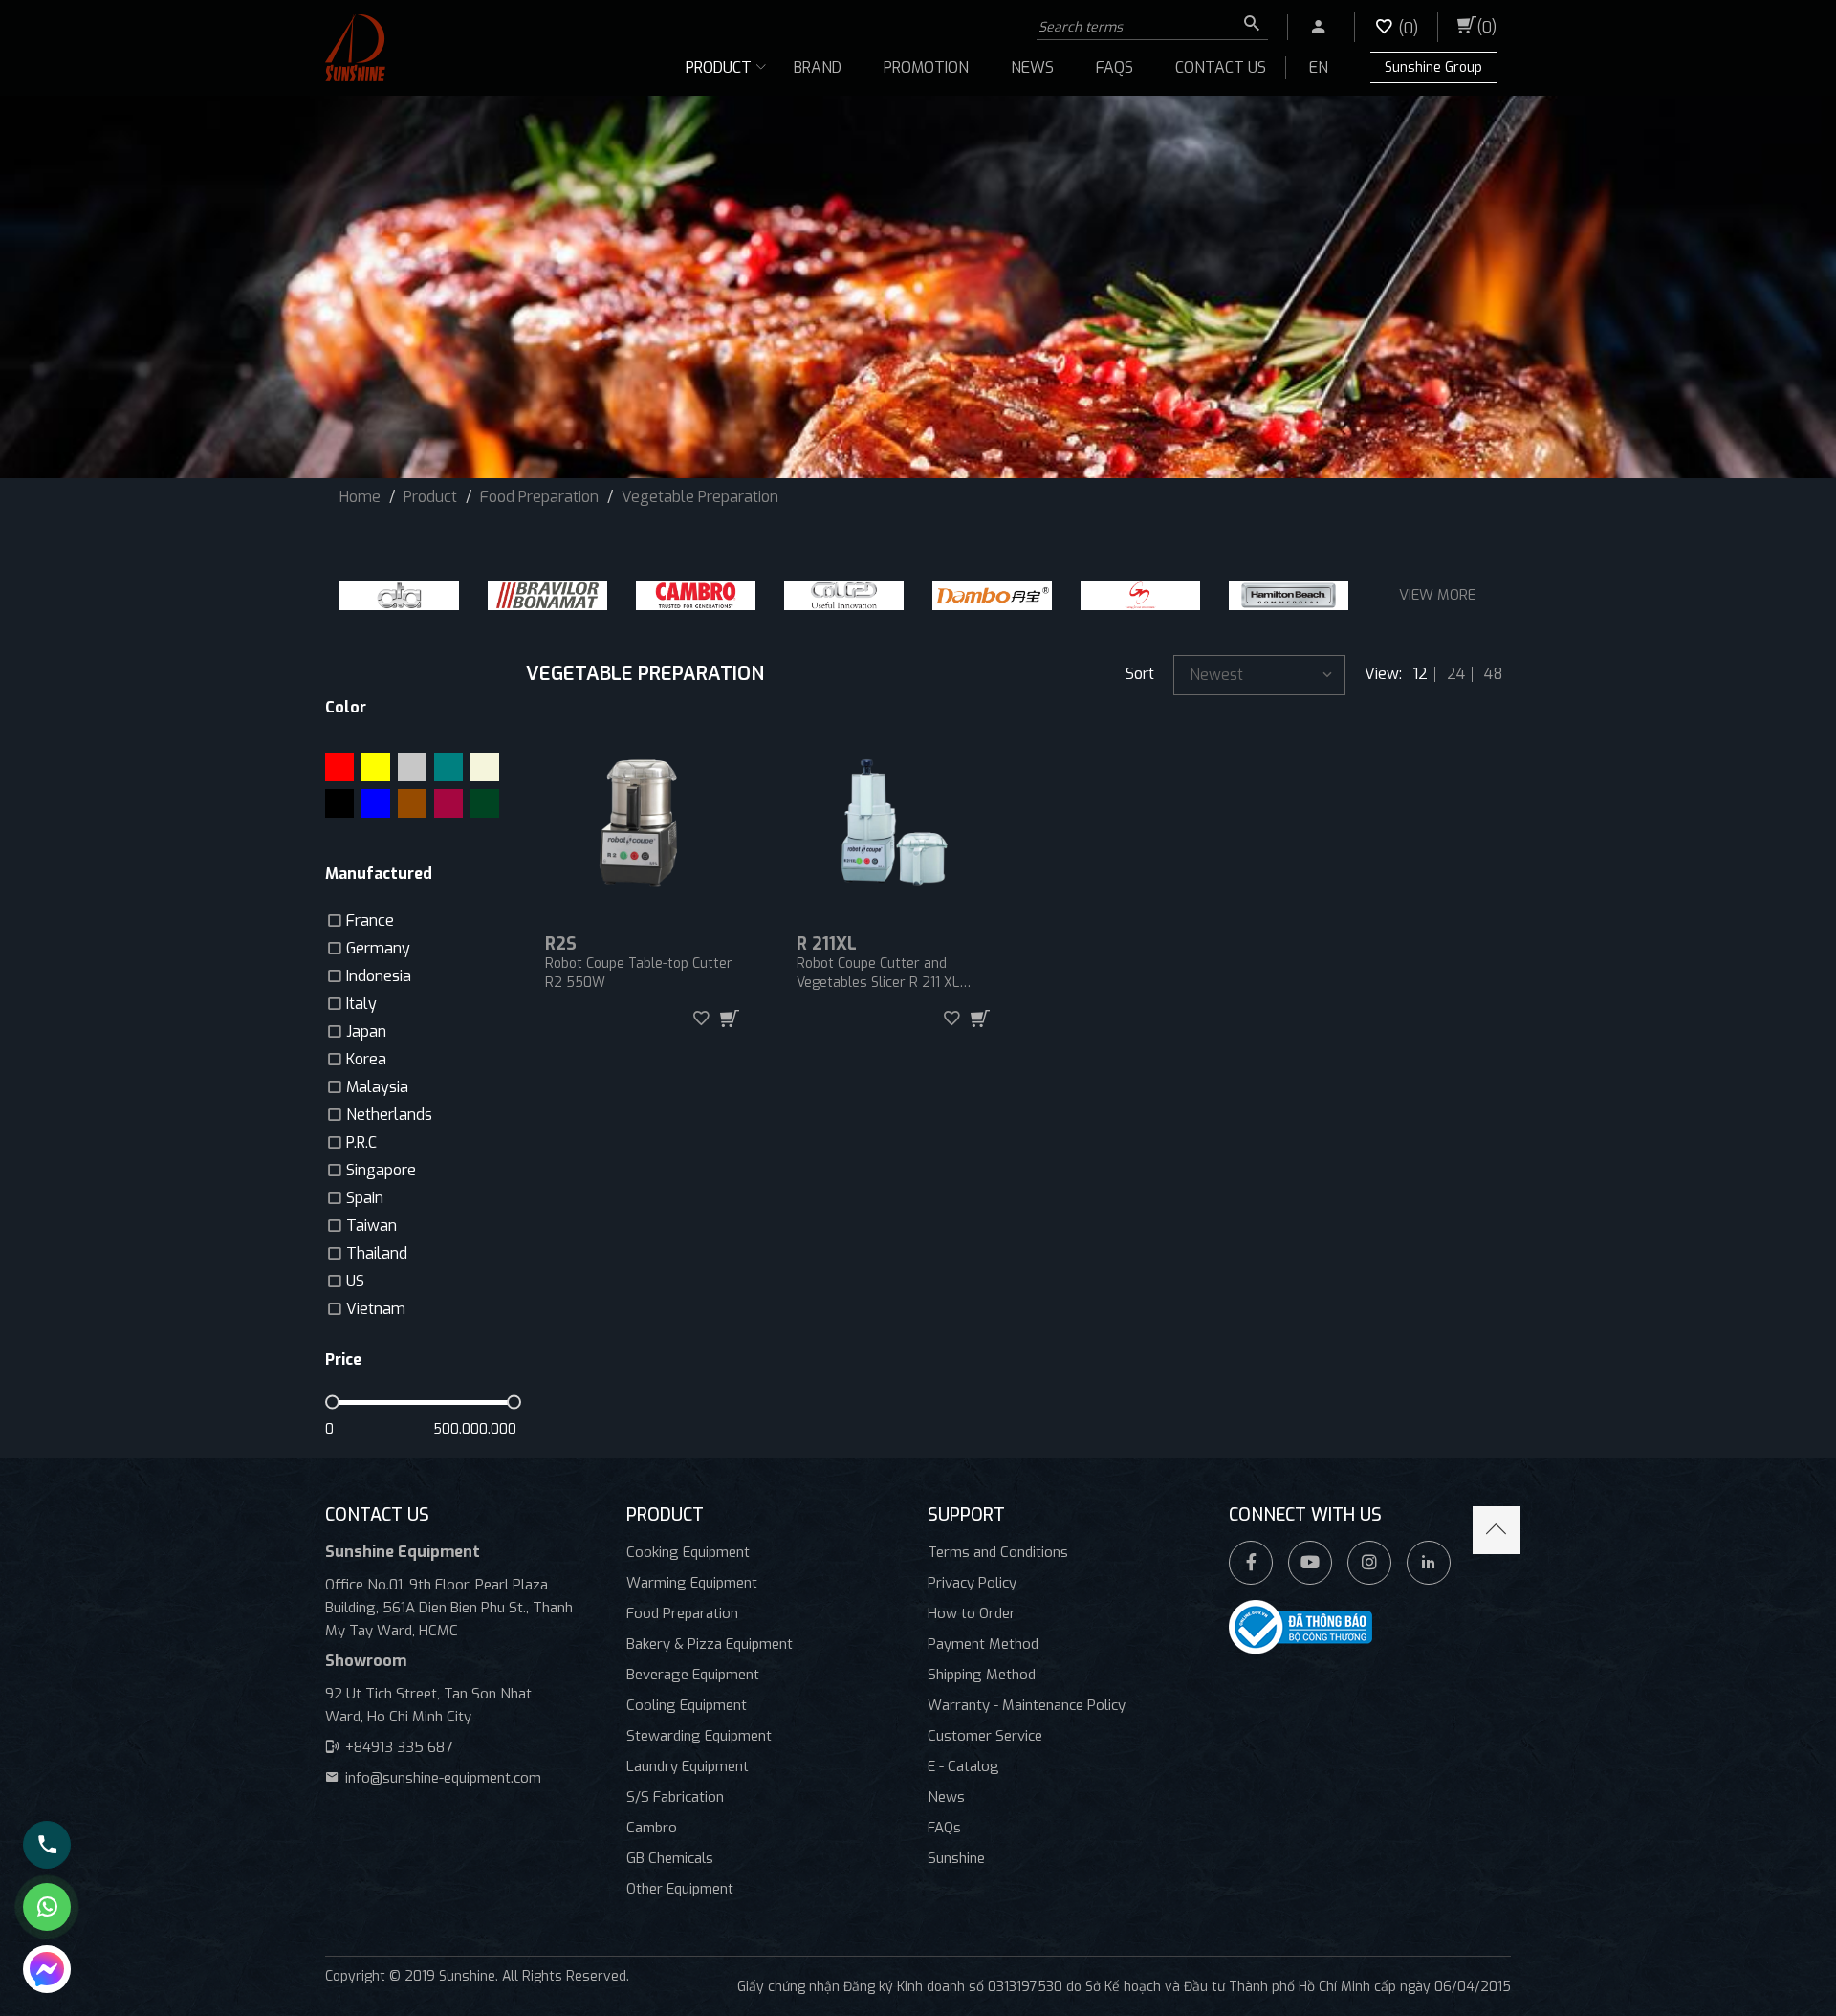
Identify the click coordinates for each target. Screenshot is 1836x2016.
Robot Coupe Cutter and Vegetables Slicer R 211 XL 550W (878, 974)
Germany (378, 948)
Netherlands (389, 1115)
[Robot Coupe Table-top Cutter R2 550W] (642, 822)
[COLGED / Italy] (844, 595)
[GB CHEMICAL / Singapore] (1140, 595)
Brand (818, 67)
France (370, 920)
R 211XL (827, 944)
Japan (366, 1031)
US (355, 1281)
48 (1494, 674)
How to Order (972, 1613)
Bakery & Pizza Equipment (710, 1644)
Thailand (377, 1253)
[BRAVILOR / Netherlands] (547, 595)
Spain (365, 1198)
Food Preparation (682, 1613)
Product (719, 67)
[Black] (339, 803)
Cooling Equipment (687, 1705)
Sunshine (956, 1858)
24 (1456, 674)
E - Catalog (963, 1766)
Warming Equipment (692, 1583)
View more (1437, 595)
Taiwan (372, 1226)
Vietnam (376, 1309)
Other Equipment (680, 1889)
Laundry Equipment (688, 1766)
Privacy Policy (972, 1583)
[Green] (485, 803)
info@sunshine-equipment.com (443, 1778)
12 (1421, 674)
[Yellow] (376, 767)
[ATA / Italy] (399, 595)
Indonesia (379, 976)
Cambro (652, 1828)
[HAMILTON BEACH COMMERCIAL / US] (1289, 595)
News (1032, 67)
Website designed (381, 1996)
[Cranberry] (448, 803)
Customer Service (985, 1736)
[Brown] (412, 803)
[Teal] (448, 767)
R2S (561, 944)
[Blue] (376, 803)
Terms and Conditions (998, 1552)
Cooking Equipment (688, 1552)
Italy (361, 1004)
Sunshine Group (1433, 67)
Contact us (1221, 67)
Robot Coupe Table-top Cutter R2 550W (639, 973)
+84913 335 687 (399, 1747)
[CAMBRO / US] (696, 595)
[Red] (339, 767)
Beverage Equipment (693, 1675)
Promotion (926, 67)
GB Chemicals (670, 1858)
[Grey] (412, 767)
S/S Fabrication (675, 1797)
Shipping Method (982, 1675)
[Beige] (485, 767)
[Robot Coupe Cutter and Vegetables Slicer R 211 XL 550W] (894, 822)
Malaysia (377, 1087)
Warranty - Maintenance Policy (1027, 1705)
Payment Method (983, 1644)
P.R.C (361, 1142)
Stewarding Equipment (699, 1736)
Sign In (1308, 22)
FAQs (1115, 67)
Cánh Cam (491, 1996)
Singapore (381, 1170)
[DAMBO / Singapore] (992, 595)
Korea (366, 1059)
